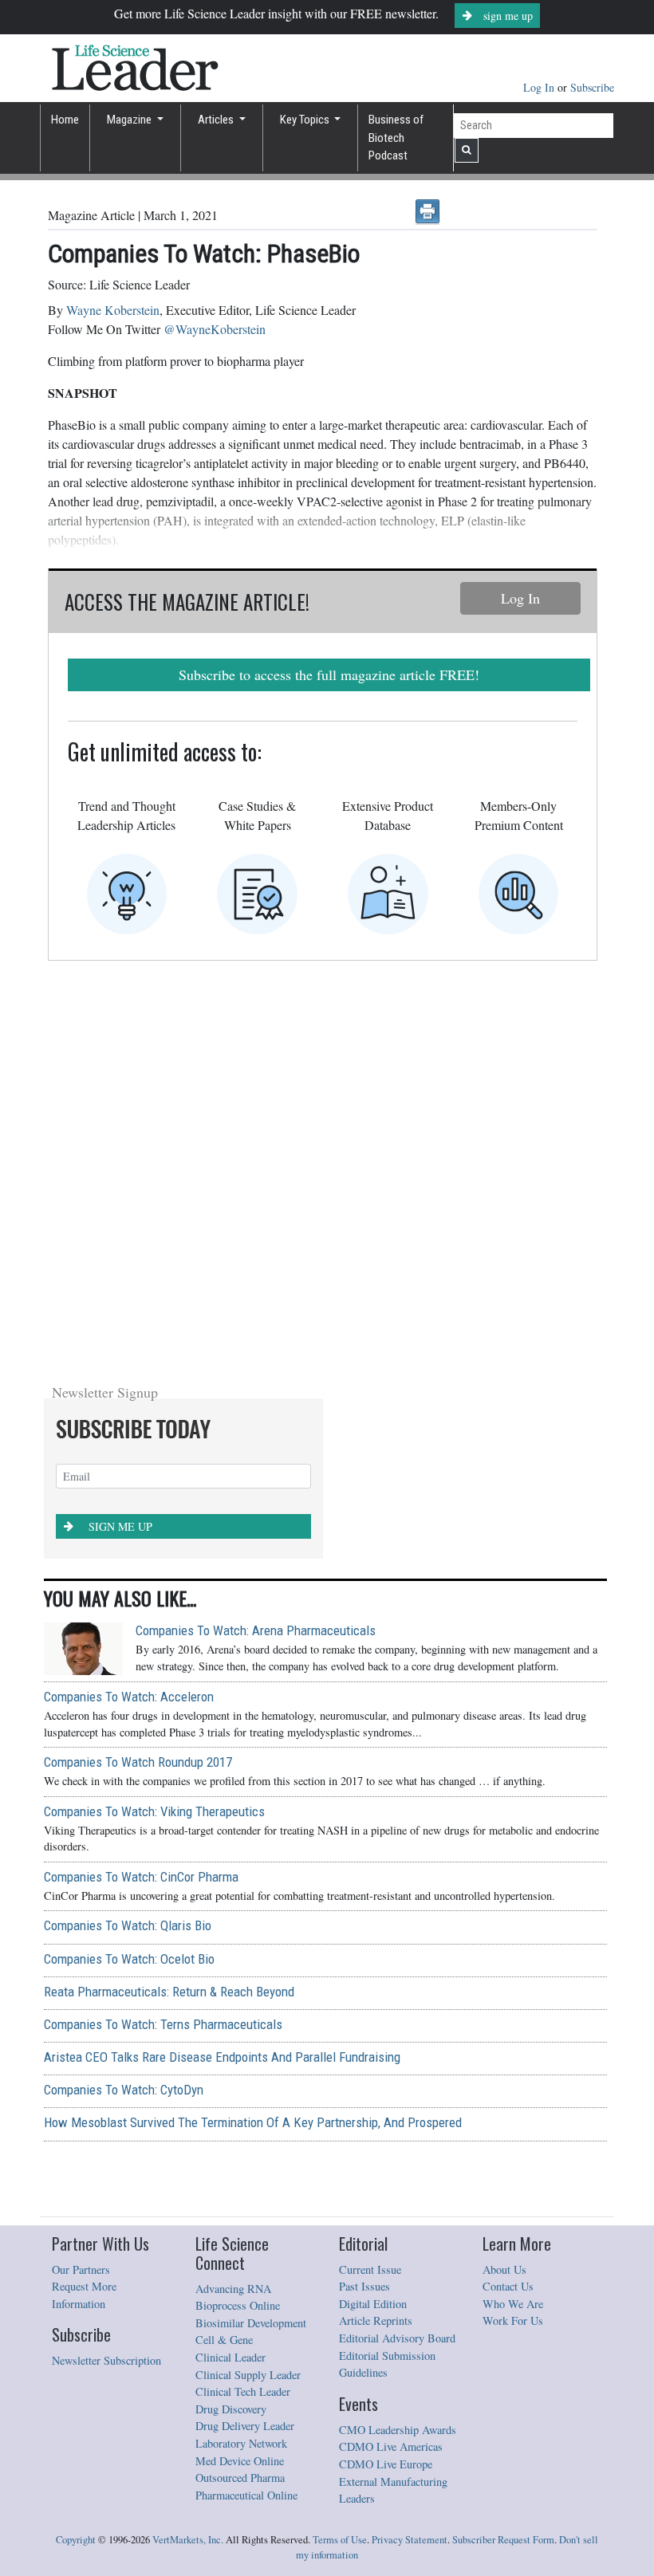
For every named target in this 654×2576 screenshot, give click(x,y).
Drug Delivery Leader (245, 2041)
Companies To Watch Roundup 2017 (138, 1378)
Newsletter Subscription (106, 1976)
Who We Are (513, 1919)
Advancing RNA (233, 1904)
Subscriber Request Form (503, 2155)
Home (65, 120)
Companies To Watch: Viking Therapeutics (154, 1427)
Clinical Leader (230, 1973)
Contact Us (508, 1902)
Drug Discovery (231, 2025)
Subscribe (592, 87)
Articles (217, 120)
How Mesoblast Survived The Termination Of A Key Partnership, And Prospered (253, 1738)
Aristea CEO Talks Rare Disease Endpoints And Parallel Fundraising (222, 1673)
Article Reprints (376, 1936)
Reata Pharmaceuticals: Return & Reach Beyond (169, 1607)
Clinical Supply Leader (248, 1990)
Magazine (130, 120)
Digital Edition (373, 1919)
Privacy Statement (410, 2155)
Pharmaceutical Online (246, 2111)
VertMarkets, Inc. (188, 2155)
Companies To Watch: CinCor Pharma (141, 1493)
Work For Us (513, 1936)
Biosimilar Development (251, 1939)
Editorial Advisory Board (397, 1954)
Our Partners (81, 1885)
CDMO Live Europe (386, 2080)
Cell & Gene (224, 1955)
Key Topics (306, 120)
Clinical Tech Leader (243, 2007)
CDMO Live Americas (391, 2062)
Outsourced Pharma (240, 2093)
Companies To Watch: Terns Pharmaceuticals (163, 1640)
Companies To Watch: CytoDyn (124, 1705)
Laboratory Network (241, 2059)
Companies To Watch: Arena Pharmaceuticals (256, 1246)
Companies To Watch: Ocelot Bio (129, 1575)
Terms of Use (340, 2155)
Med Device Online (240, 2077)
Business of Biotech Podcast (396, 138)
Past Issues (364, 1902)
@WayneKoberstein (215, 329)
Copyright (76, 2155)
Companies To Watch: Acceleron (129, 1312)
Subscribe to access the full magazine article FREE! (329, 674)
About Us (504, 1885)
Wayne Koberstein (113, 310)
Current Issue (370, 1885)
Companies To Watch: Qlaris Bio (128, 1541)
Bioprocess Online (238, 1921)
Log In (540, 87)
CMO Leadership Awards (398, 2045)
